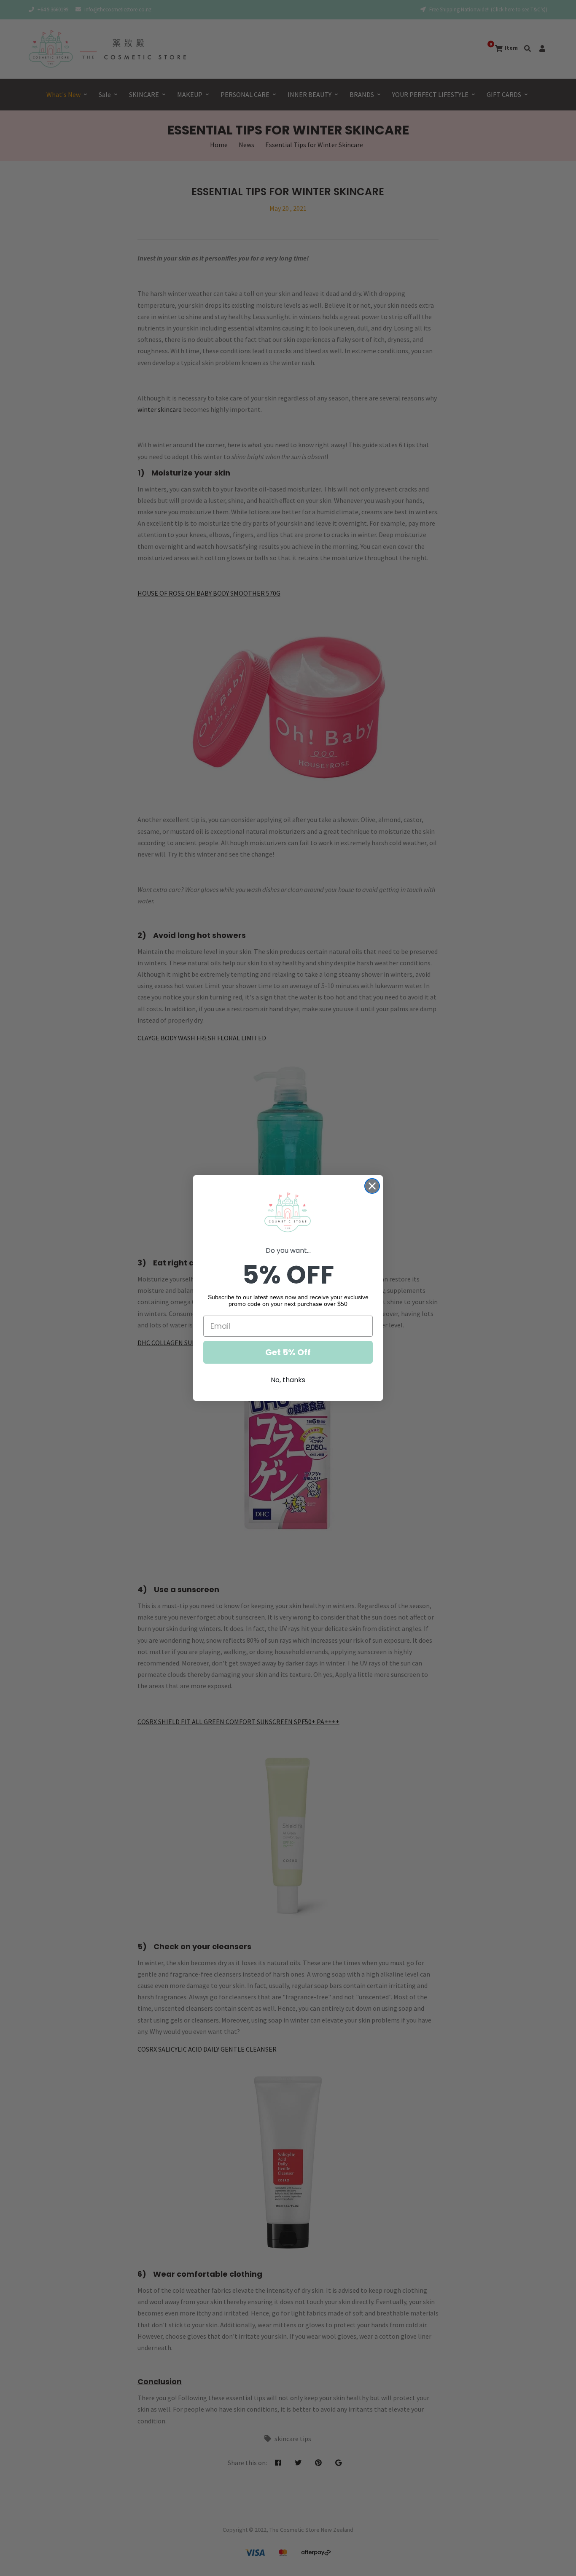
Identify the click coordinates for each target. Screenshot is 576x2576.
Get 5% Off (288, 1352)
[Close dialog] (372, 1186)
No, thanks (288, 1380)
